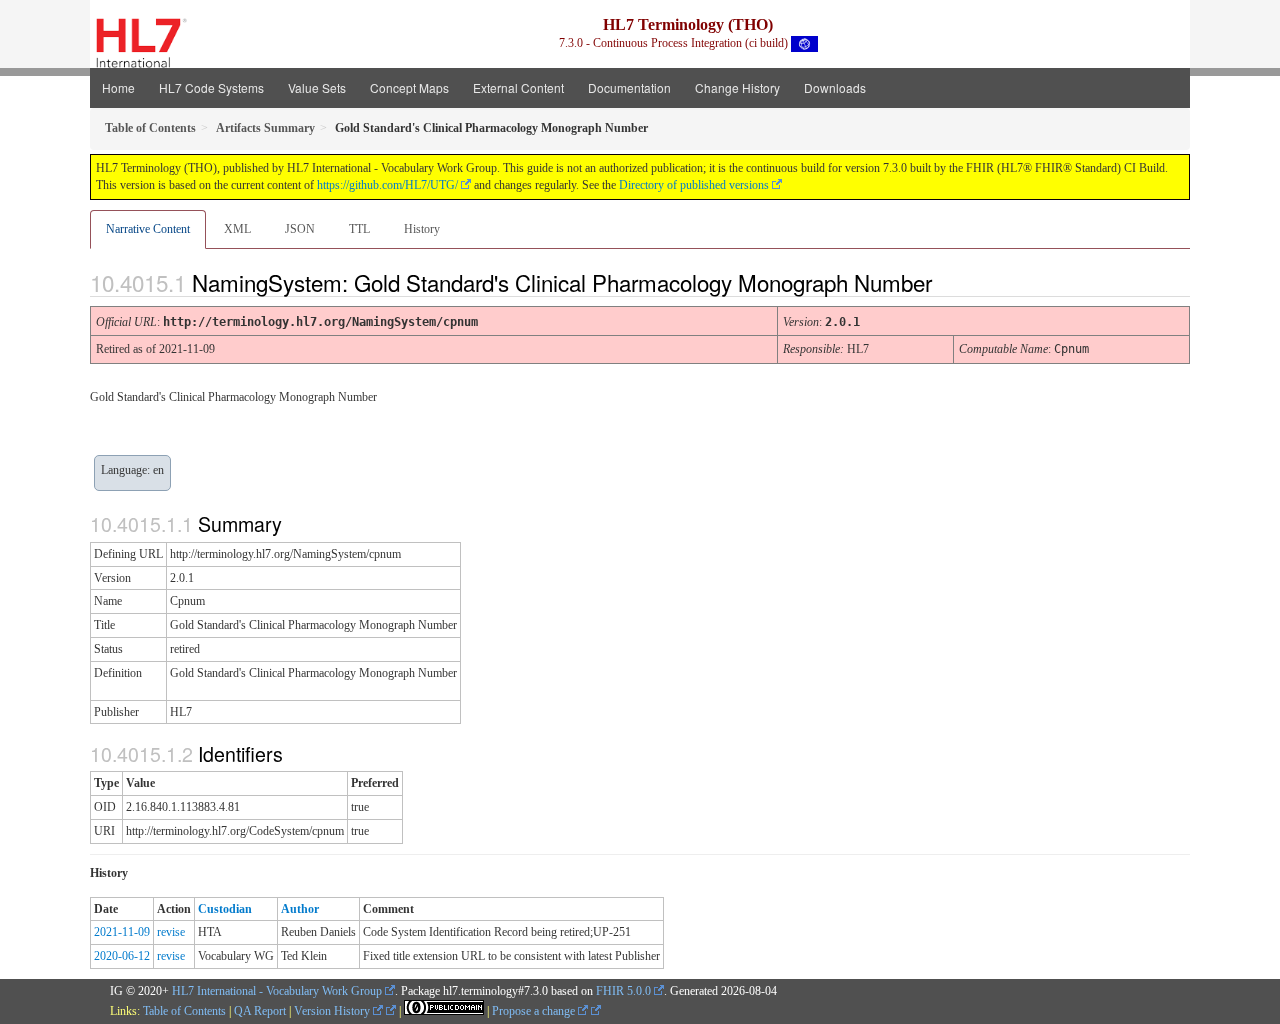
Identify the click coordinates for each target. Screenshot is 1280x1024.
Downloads (835, 87)
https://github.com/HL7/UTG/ (387, 185)
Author (300, 909)
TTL (359, 229)
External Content (518, 87)
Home (118, 87)
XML (237, 229)
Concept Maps (409, 87)
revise (171, 932)
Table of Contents (184, 1011)
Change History (737, 87)
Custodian (225, 909)
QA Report (260, 1011)
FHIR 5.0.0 (623, 991)
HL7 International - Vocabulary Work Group (277, 991)
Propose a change (535, 1011)
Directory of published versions (694, 185)
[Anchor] (949, 282)
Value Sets (317, 87)
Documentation (629, 87)
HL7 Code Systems (211, 87)
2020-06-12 (122, 956)
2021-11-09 (122, 932)
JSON (300, 229)
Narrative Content (148, 229)
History (422, 229)
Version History (333, 1011)
